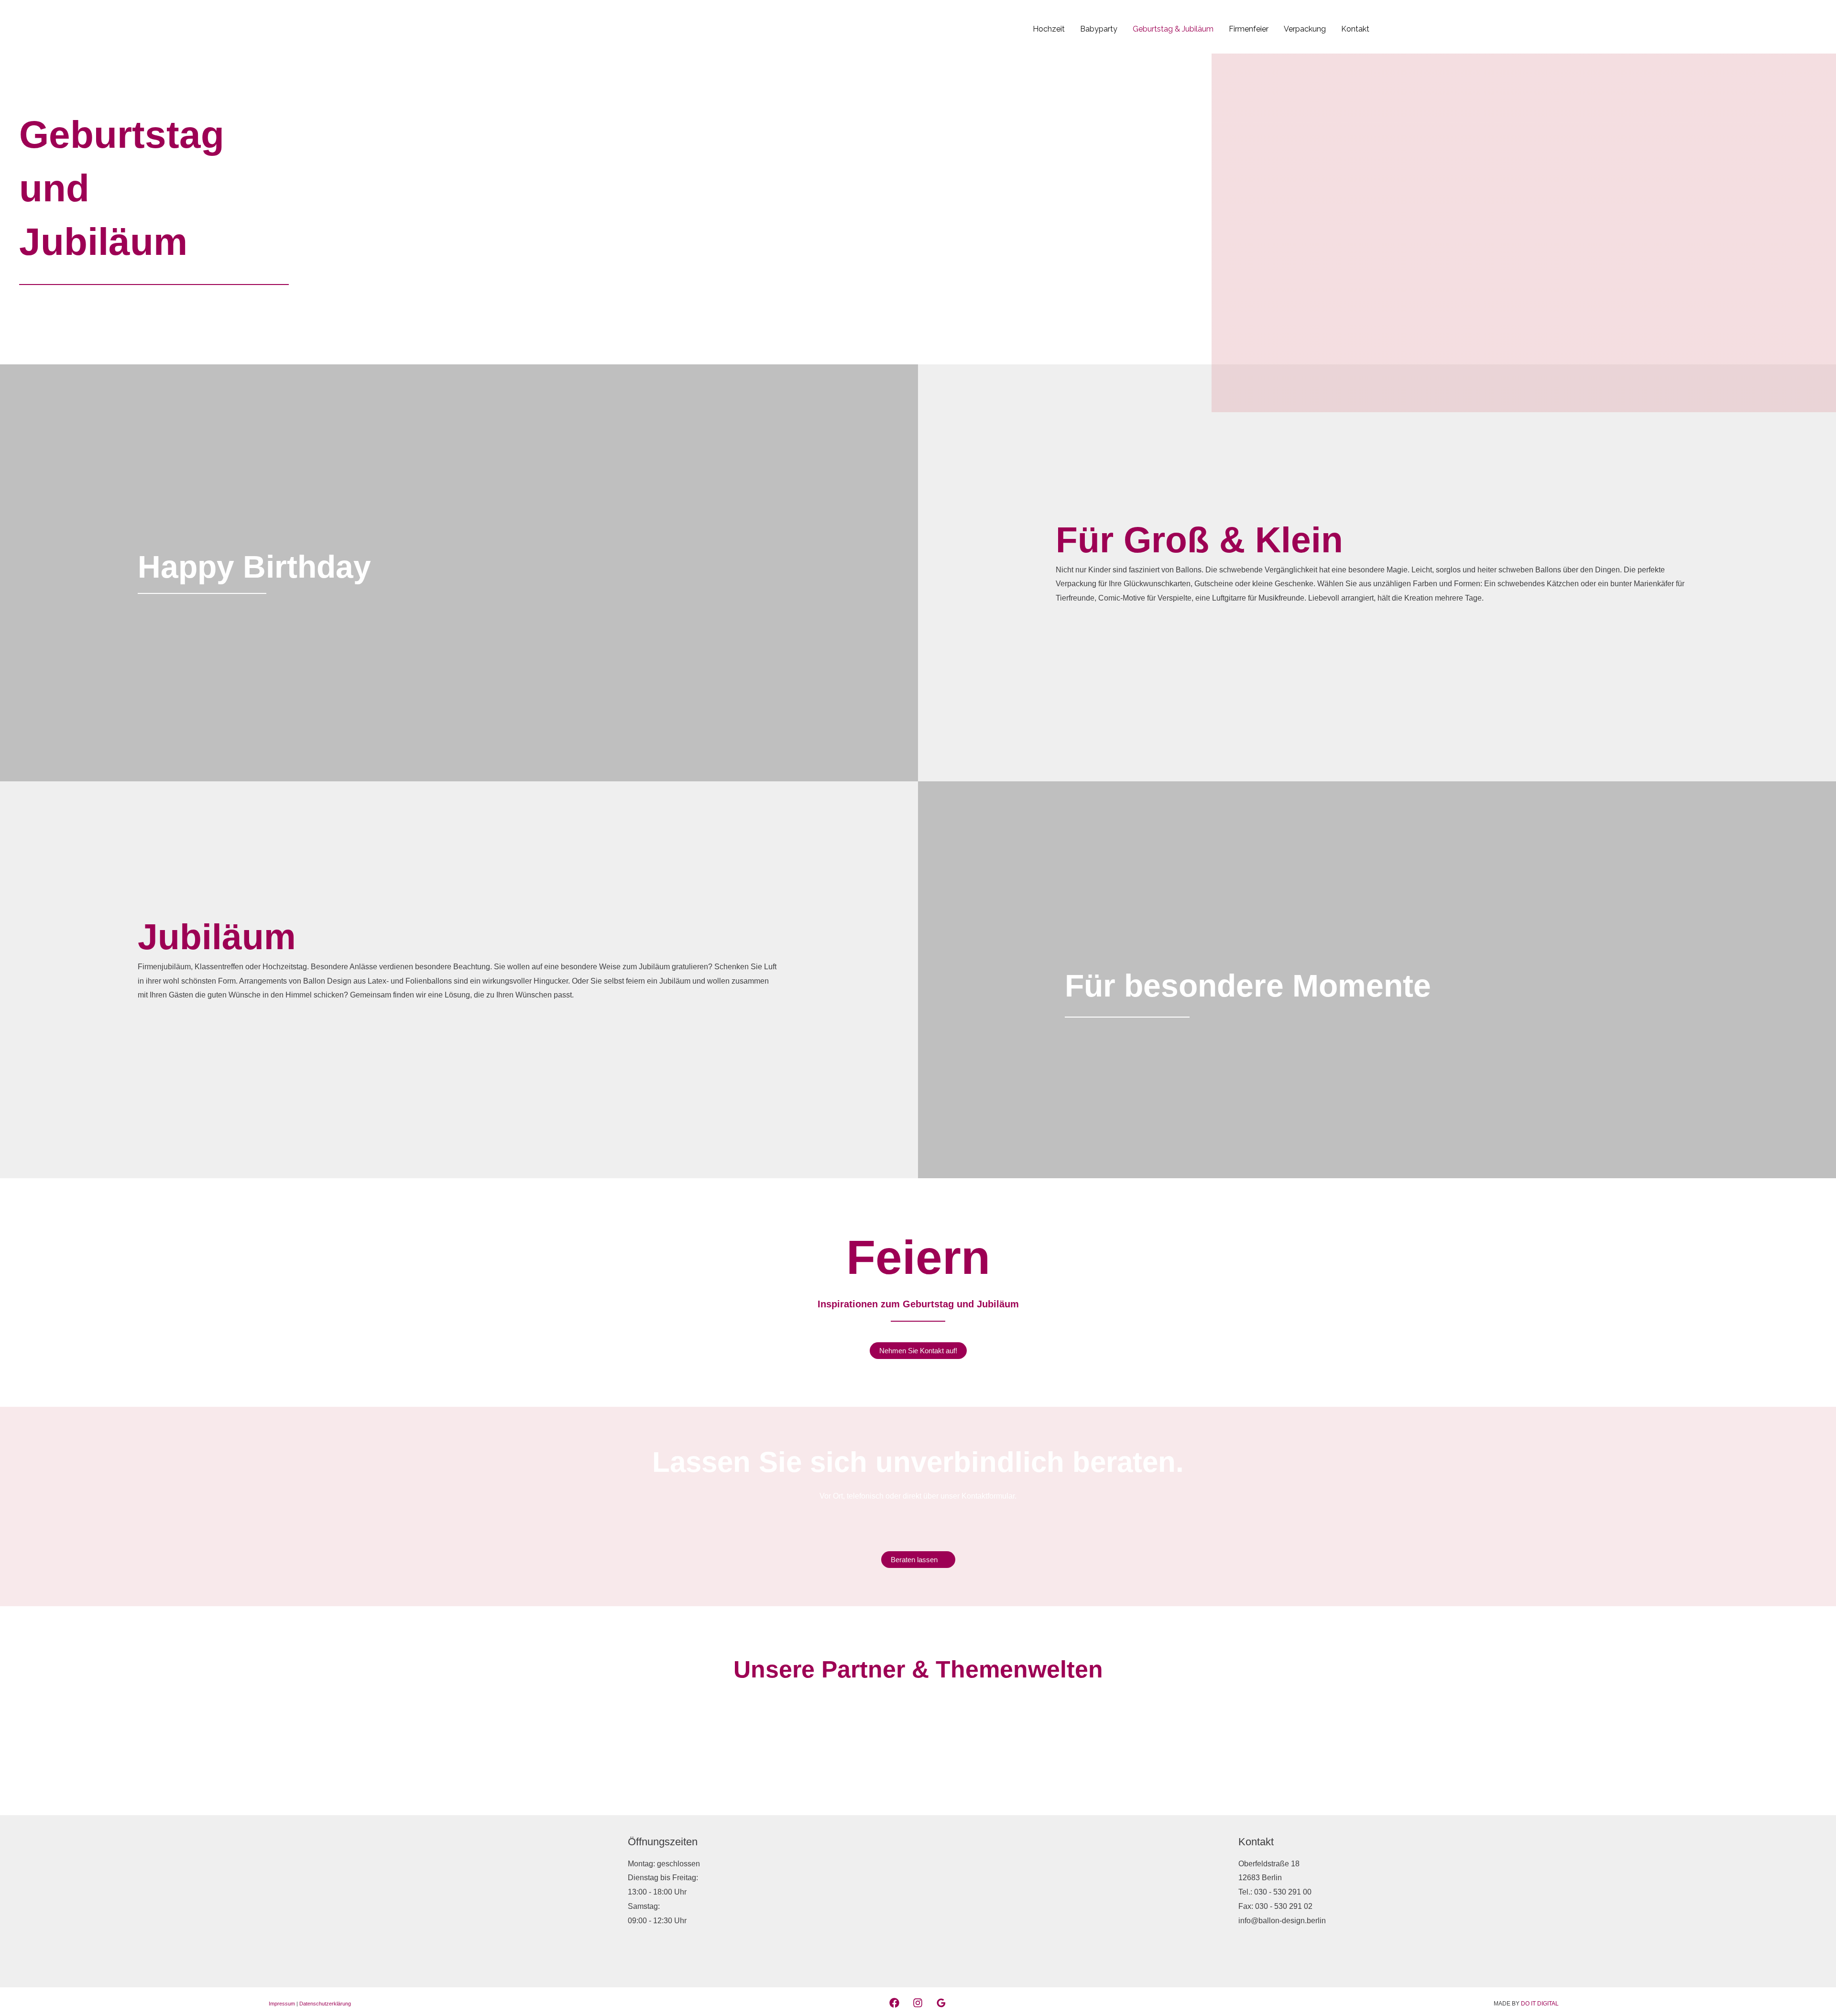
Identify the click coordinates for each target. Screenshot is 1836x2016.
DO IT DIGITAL (1540, 2004)
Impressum (282, 2004)
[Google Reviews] (941, 2003)
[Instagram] (918, 2003)
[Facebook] (894, 2003)
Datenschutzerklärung (325, 2004)
